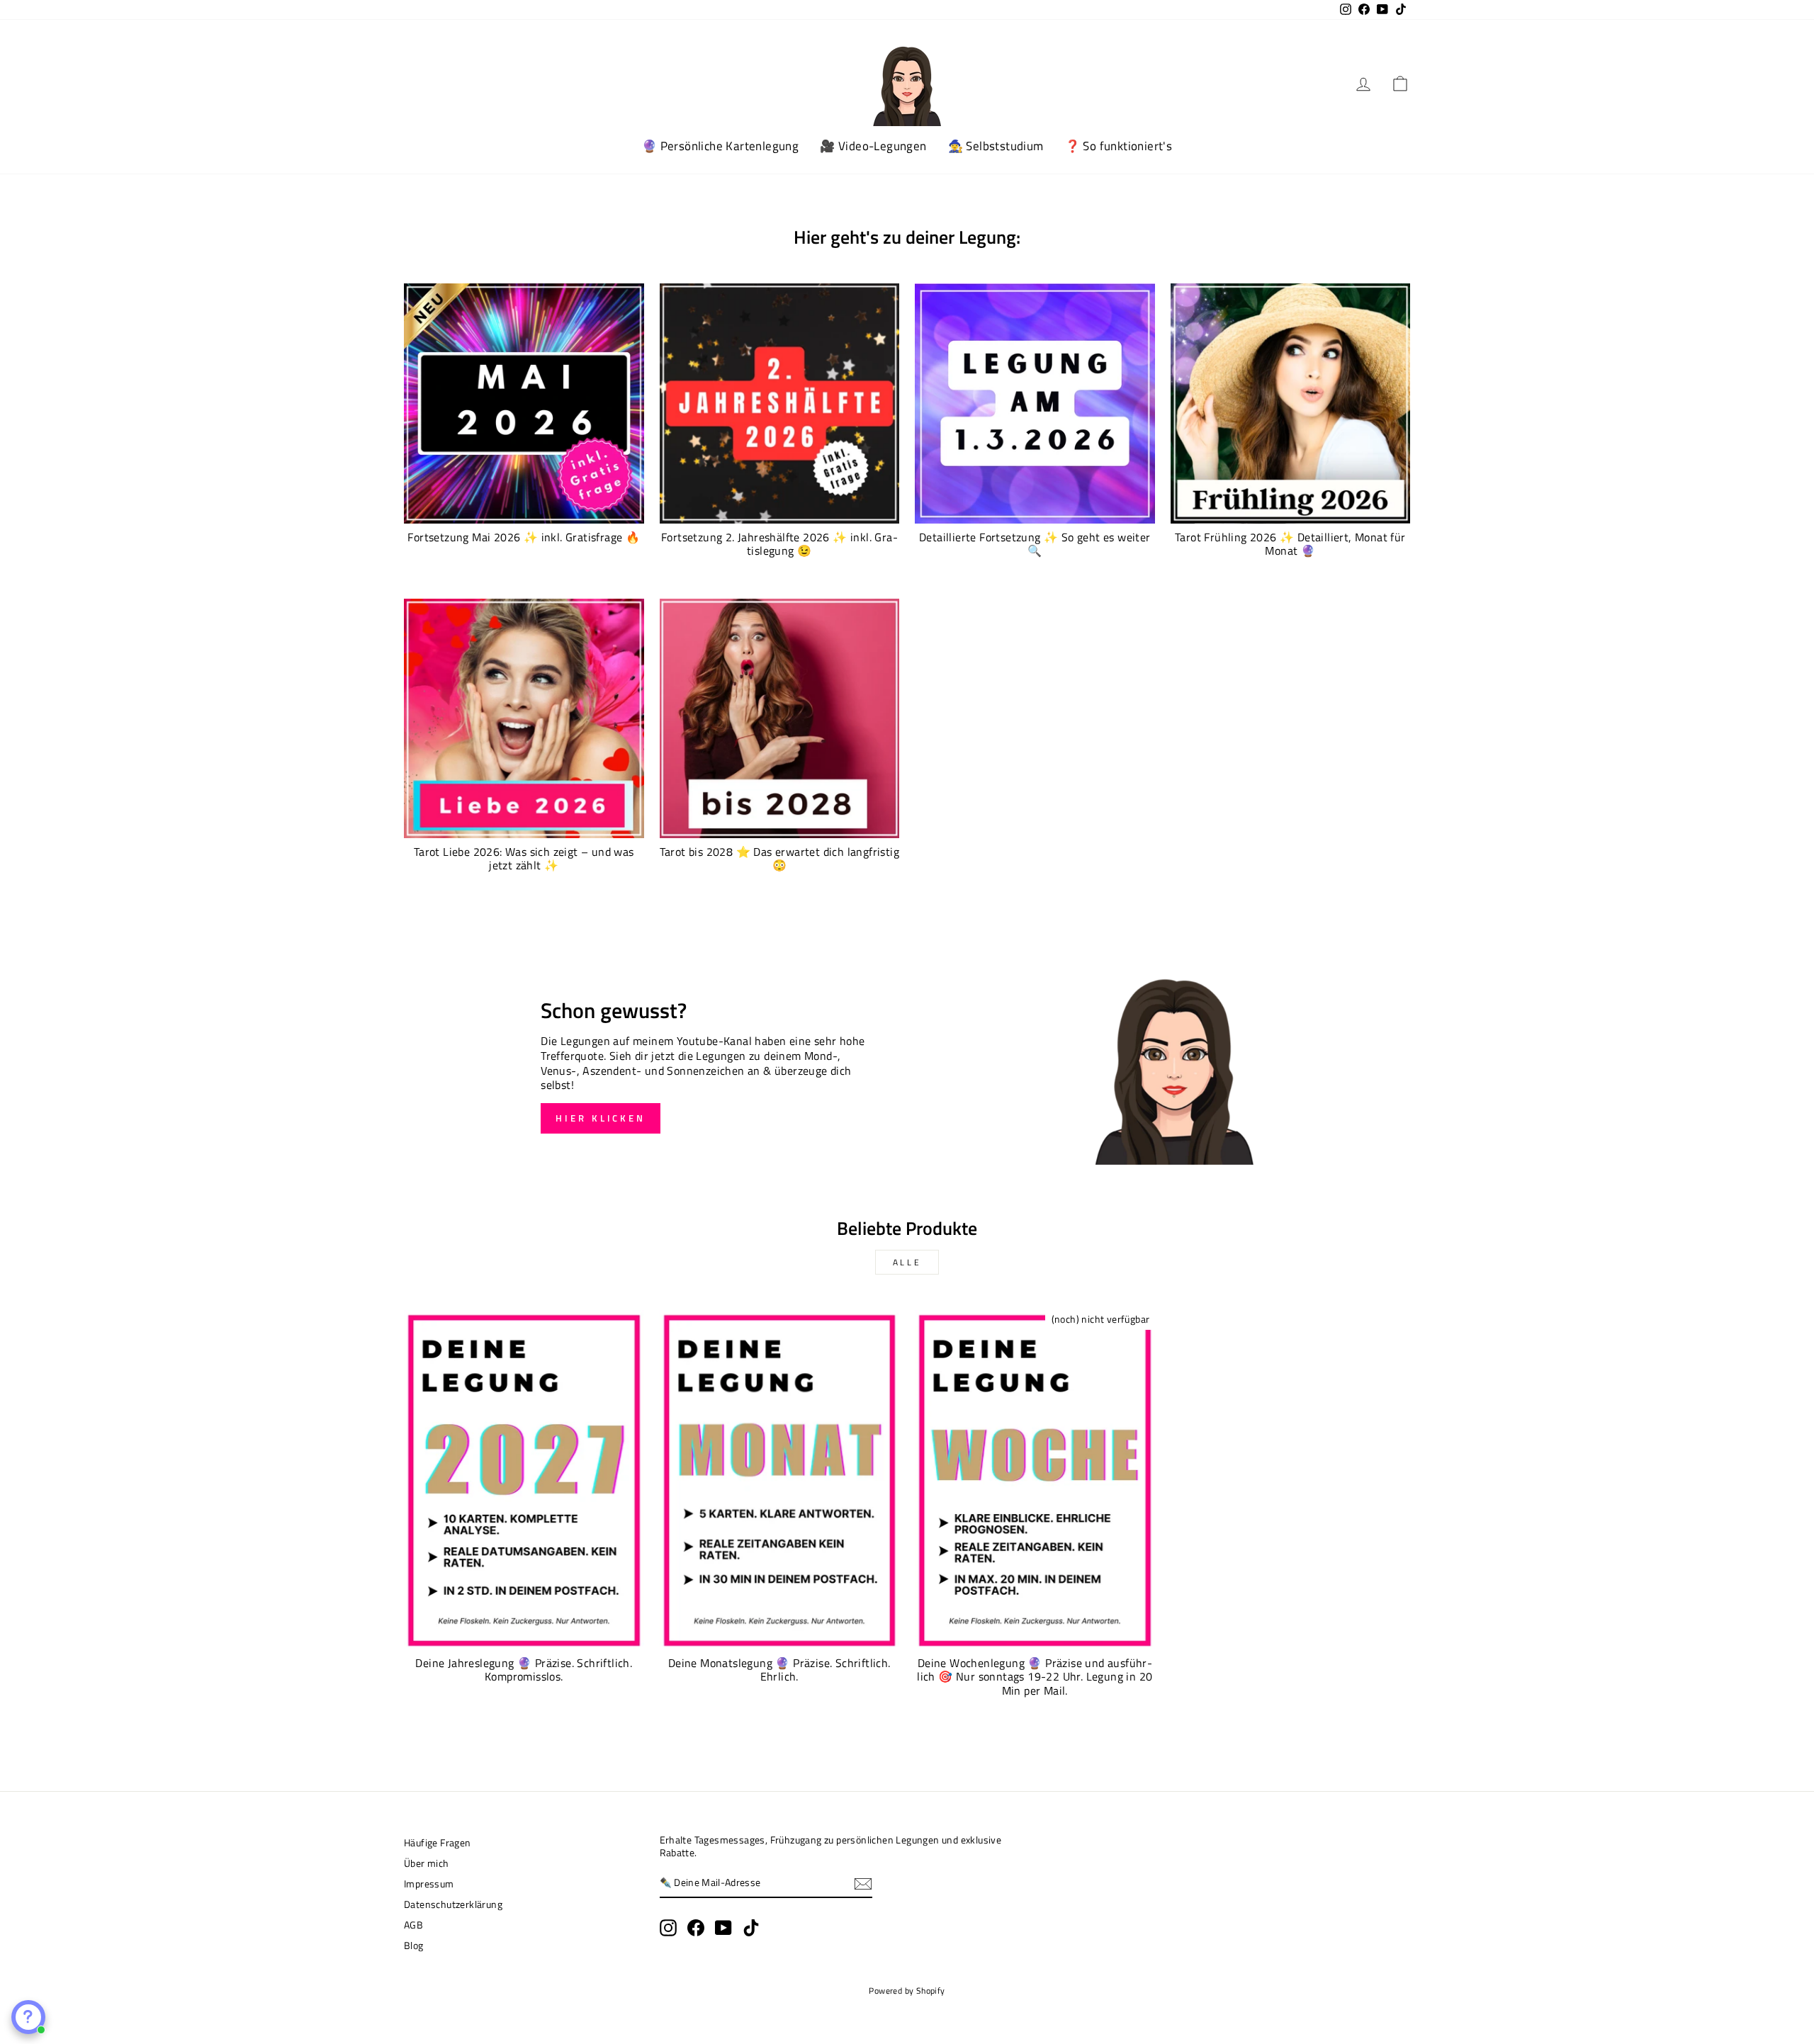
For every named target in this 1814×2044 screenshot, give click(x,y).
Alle (907, 1262)
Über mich (427, 1863)
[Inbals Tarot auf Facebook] (696, 1928)
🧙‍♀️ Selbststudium (996, 146)
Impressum (429, 1884)
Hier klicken (601, 1118)
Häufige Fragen (438, 1843)
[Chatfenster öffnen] (28, 2017)
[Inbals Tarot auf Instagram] (668, 1928)
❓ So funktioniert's (1119, 146)
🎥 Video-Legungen (873, 146)
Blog (414, 1946)
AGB (413, 1925)
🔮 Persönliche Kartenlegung (720, 146)
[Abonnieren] (863, 1884)
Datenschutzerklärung (453, 1904)
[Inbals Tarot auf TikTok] (751, 1928)
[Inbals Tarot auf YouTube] (723, 1928)
